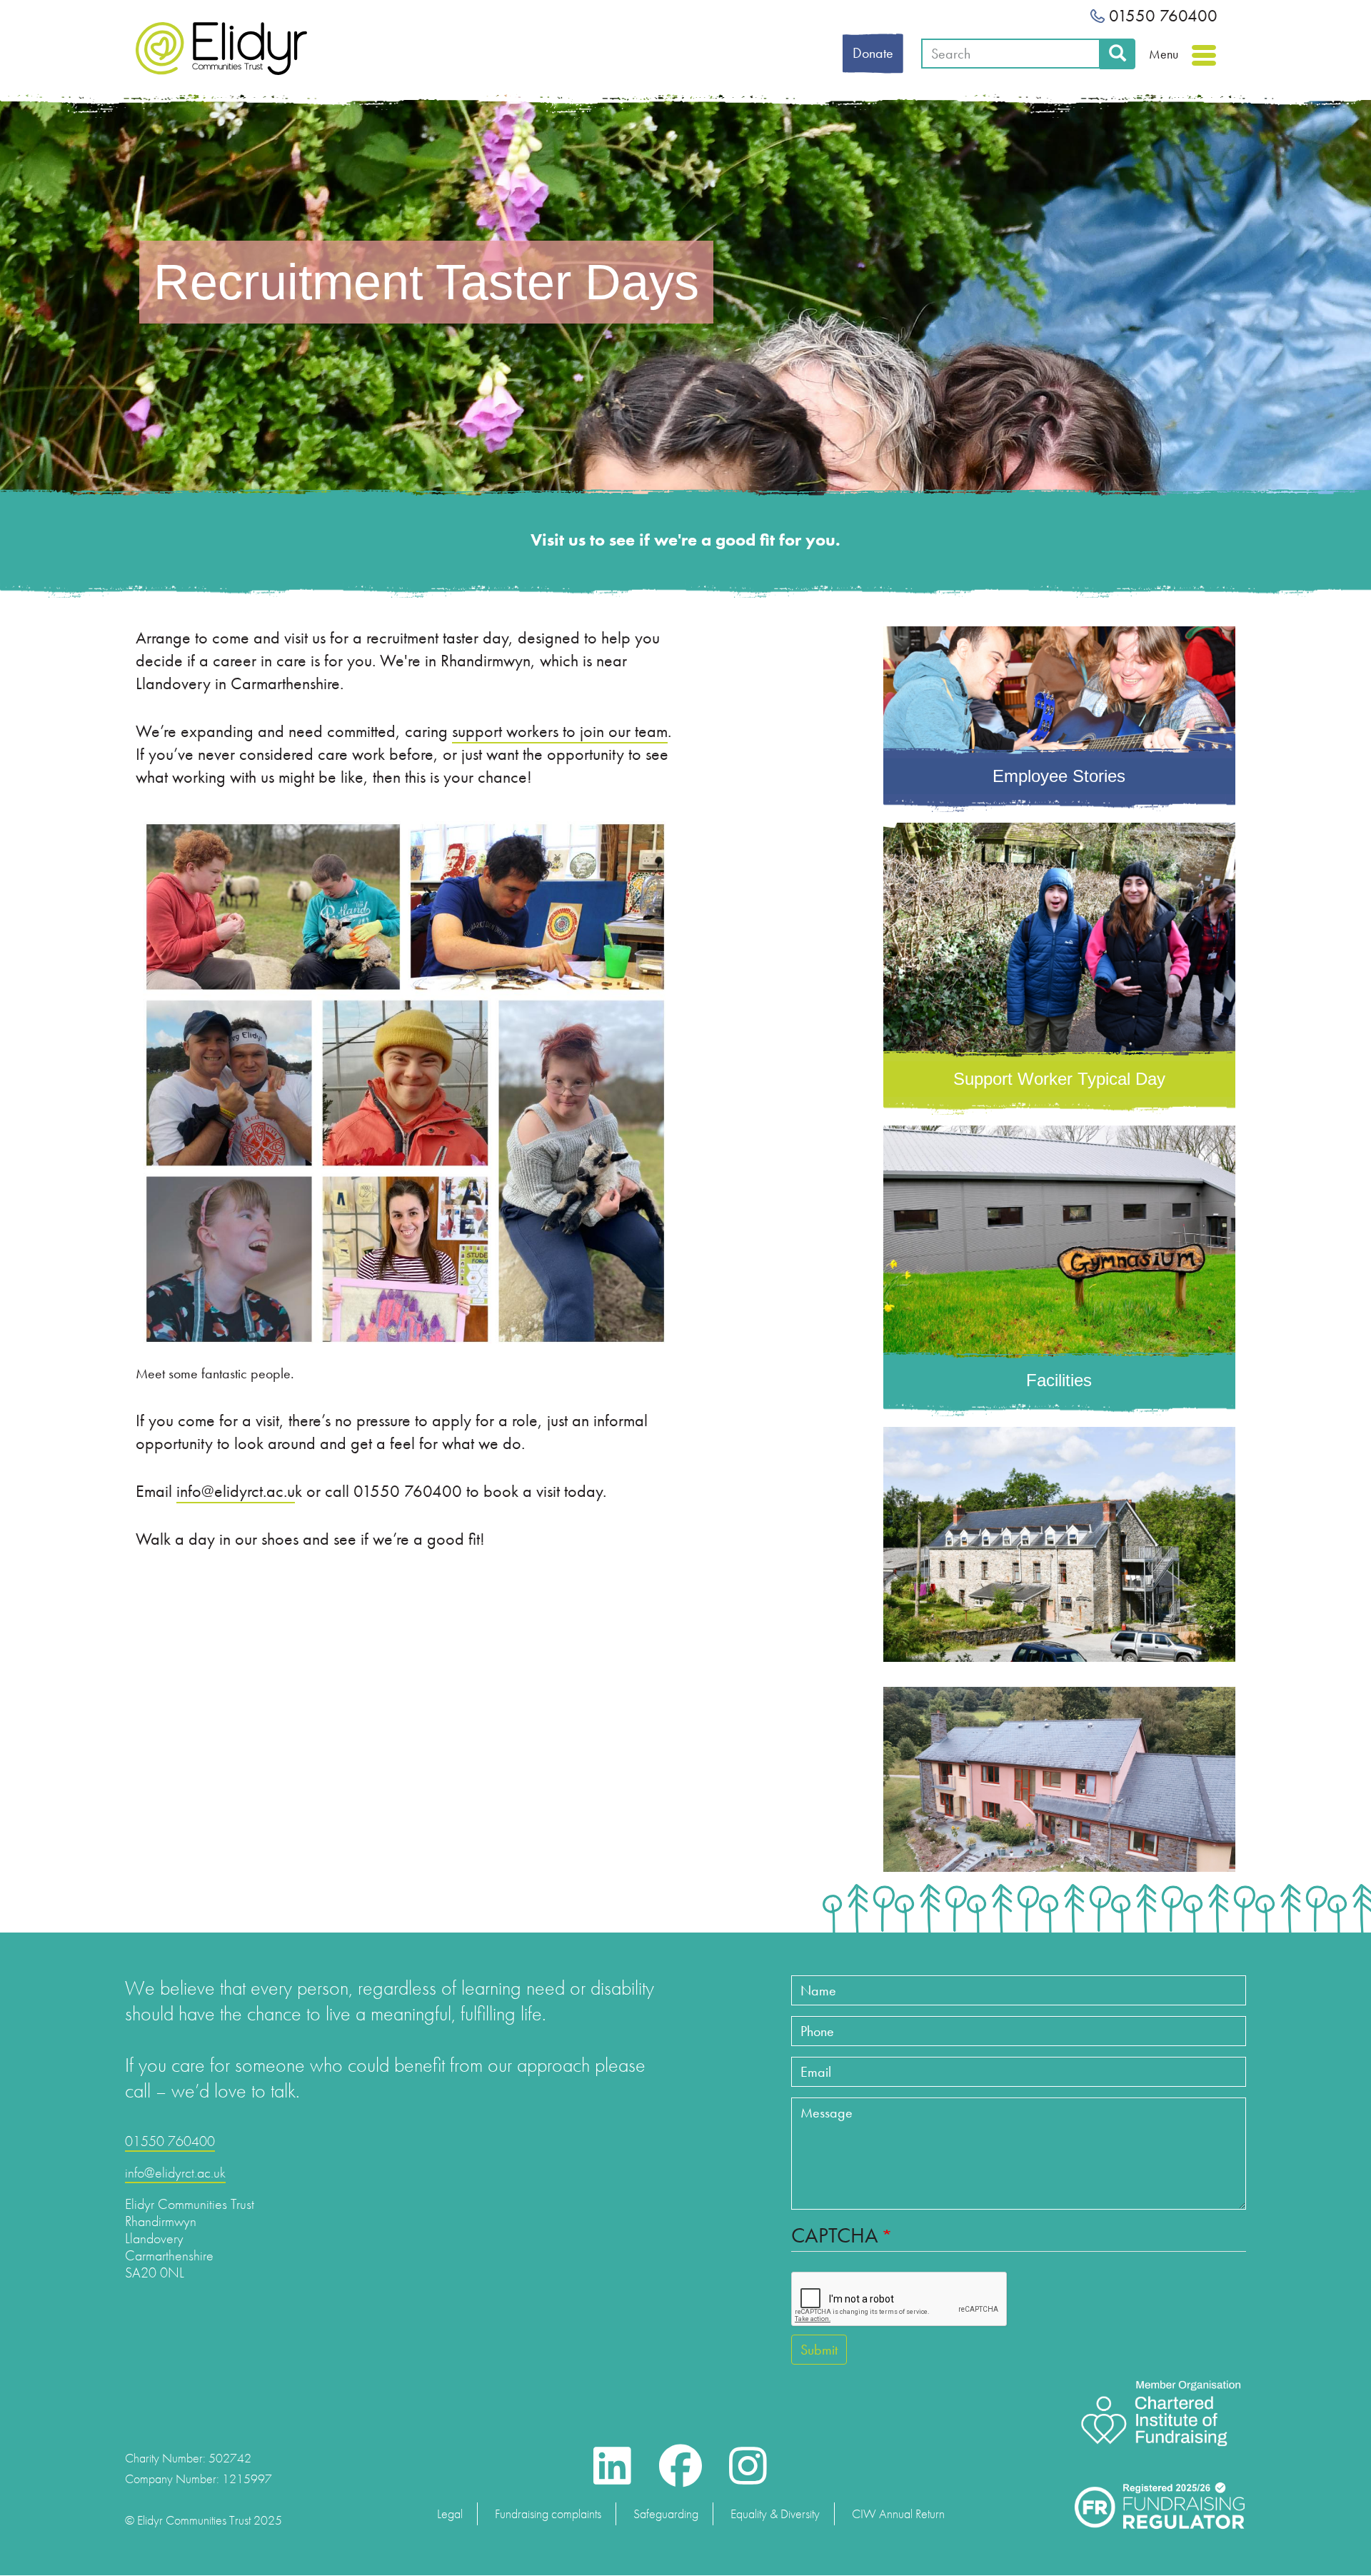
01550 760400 (1161, 15)
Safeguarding (666, 2514)
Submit (819, 2350)
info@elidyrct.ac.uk (175, 2172)
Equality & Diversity (775, 2514)
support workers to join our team (560, 731)
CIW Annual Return (898, 2514)
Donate (873, 53)
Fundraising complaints (548, 2514)
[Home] (221, 49)
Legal (450, 2514)
